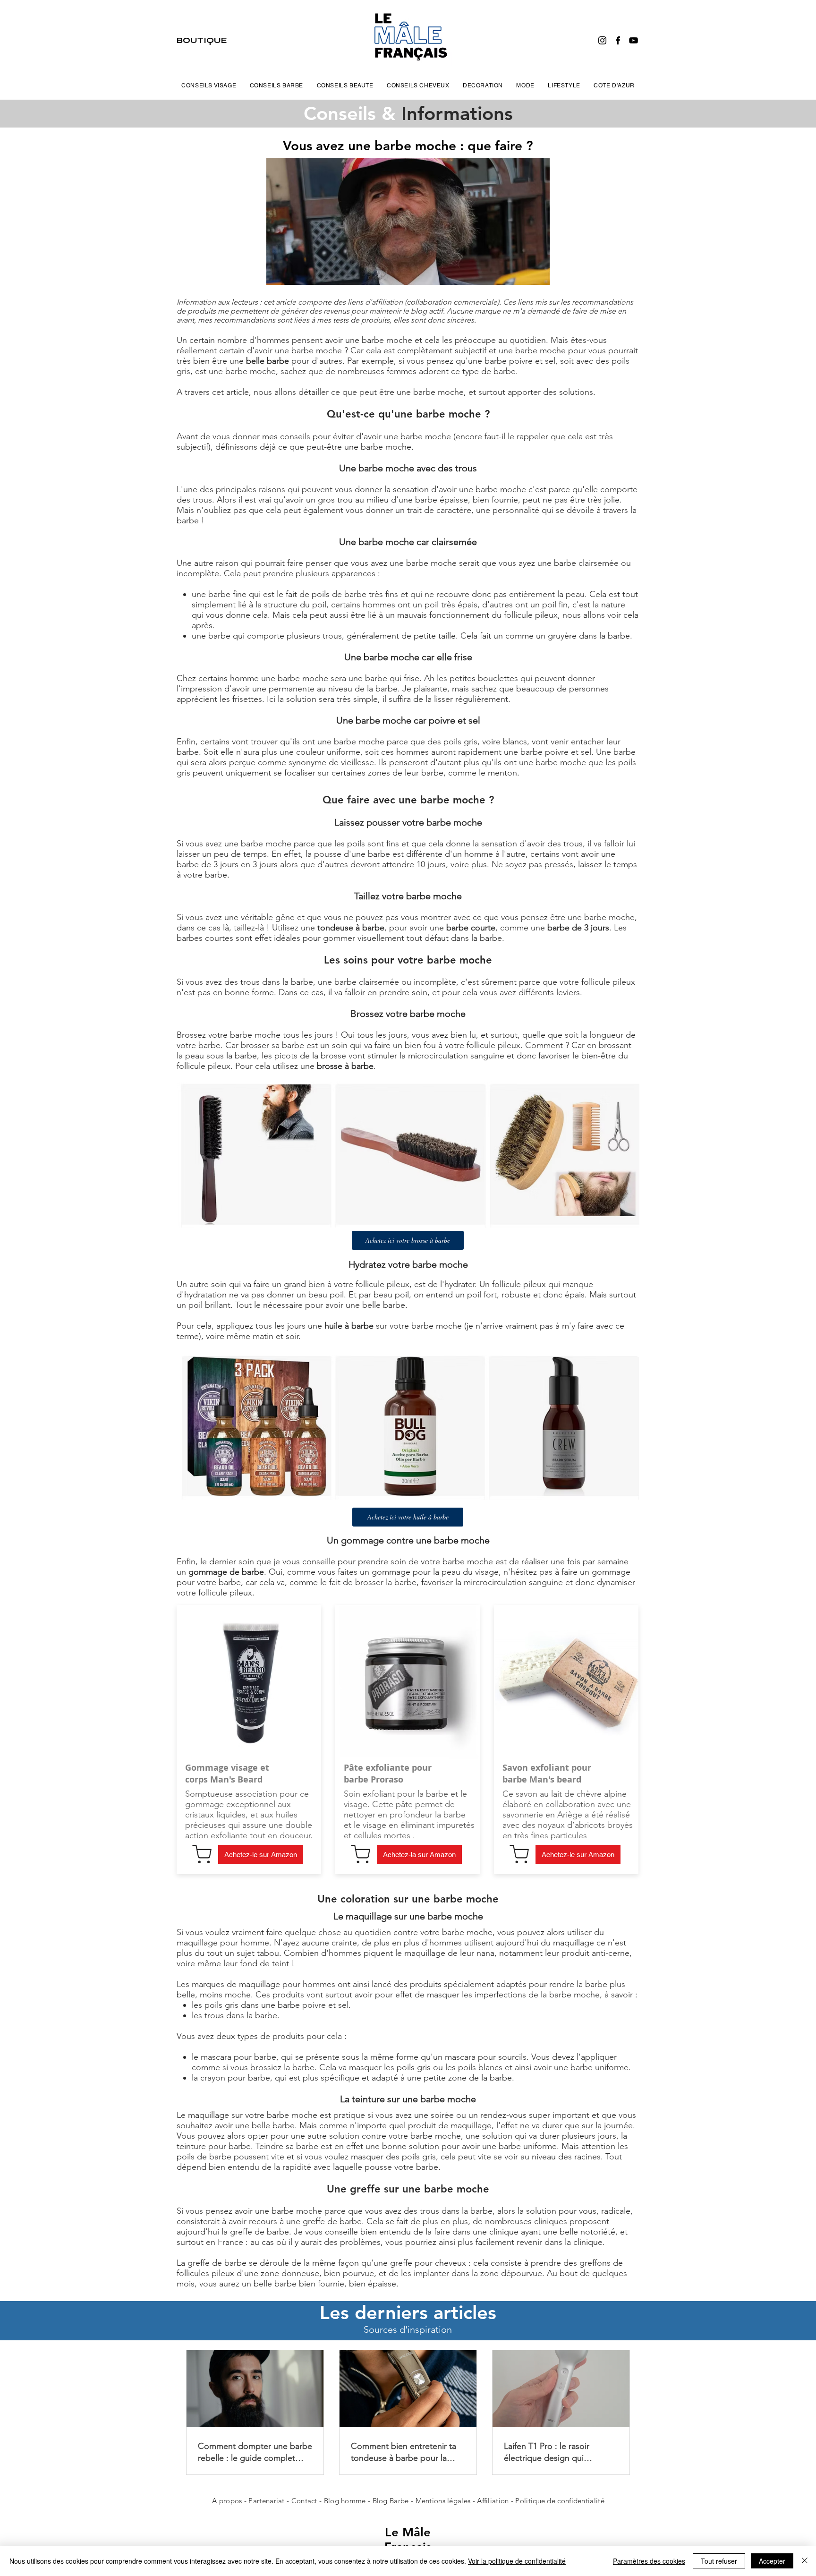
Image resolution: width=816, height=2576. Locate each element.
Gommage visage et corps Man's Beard (227, 1774)
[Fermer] (805, 2561)
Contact (305, 2501)
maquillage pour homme (223, 1943)
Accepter (772, 2561)
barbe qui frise (392, 678)
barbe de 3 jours (578, 928)
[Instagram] (602, 40)
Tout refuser (719, 2561)
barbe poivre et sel (520, 361)
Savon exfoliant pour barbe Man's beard (547, 1774)
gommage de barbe (226, 1572)
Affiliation (493, 2501)
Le (394, 2532)
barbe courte (471, 928)
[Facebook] (618, 40)
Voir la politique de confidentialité (517, 2561)
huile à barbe (349, 1326)
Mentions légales (443, 2501)
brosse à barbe (345, 1066)
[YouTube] (633, 40)
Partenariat (268, 2501)
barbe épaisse (442, 500)
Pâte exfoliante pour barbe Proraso (388, 1774)
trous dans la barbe (277, 982)
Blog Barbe (391, 2501)
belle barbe (268, 361)
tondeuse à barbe (351, 928)
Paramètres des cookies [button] (649, 2561)
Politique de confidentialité (560, 2501)
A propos (227, 2501)
